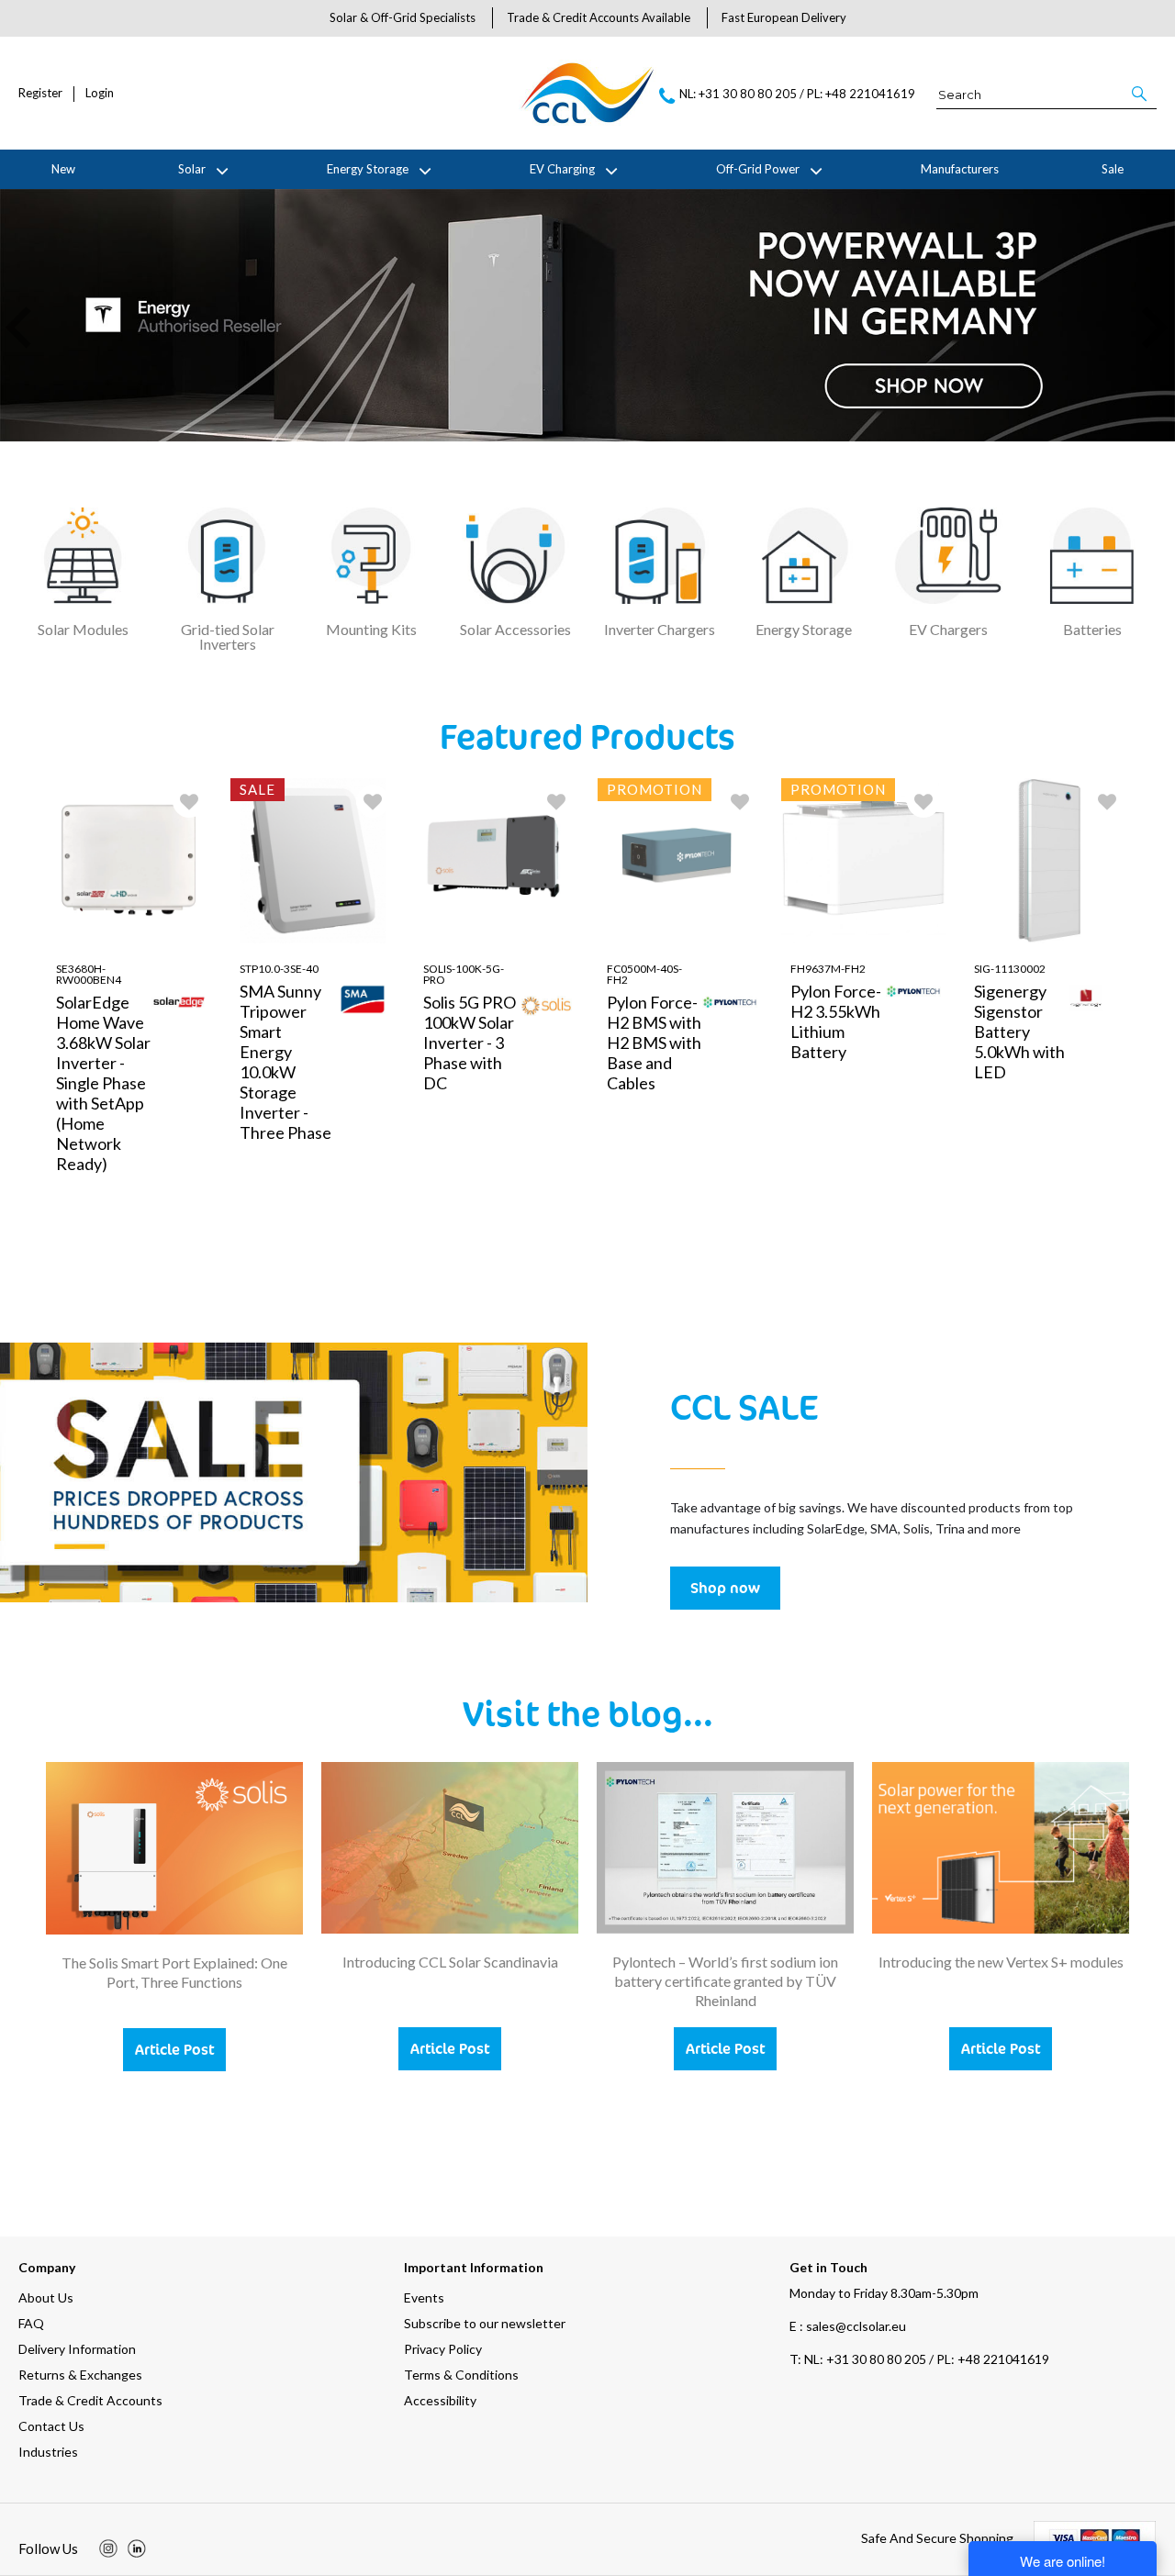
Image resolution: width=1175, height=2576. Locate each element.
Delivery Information (77, 2349)
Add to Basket (177, 1266)
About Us (46, 2297)
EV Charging (562, 169)
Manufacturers (960, 169)
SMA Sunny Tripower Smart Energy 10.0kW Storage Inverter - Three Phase (285, 1062)
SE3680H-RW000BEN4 (89, 974)
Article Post (174, 2049)
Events (424, 2297)
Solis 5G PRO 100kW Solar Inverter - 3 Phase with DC (470, 1043)
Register (40, 93)
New (63, 169)
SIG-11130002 (1010, 969)
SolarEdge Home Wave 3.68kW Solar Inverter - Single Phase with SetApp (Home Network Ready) (103, 1083)
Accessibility (440, 2400)
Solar (192, 169)
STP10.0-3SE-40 (279, 969)
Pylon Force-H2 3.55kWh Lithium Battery (836, 1021)
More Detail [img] (94, 1266)
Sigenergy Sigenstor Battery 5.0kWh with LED (1019, 1032)
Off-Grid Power (758, 169)
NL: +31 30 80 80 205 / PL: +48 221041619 (919, 2359)
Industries (48, 2452)
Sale (1113, 169)
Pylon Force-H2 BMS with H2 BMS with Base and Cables (654, 1043)
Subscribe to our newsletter (485, 2323)
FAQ (31, 2323)
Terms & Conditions (461, 2375)
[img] (108, 2548)
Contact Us (51, 2426)
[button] (1141, 94)
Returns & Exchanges (80, 2375)
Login (100, 93)
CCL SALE (744, 1406)
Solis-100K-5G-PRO (464, 974)
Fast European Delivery (784, 17)
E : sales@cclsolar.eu (848, 2326)
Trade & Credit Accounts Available (599, 17)
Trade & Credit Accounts (90, 2400)
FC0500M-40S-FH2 (644, 974)
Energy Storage (368, 169)
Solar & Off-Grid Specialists (403, 17)
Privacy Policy (443, 2349)
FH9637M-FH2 (828, 969)
